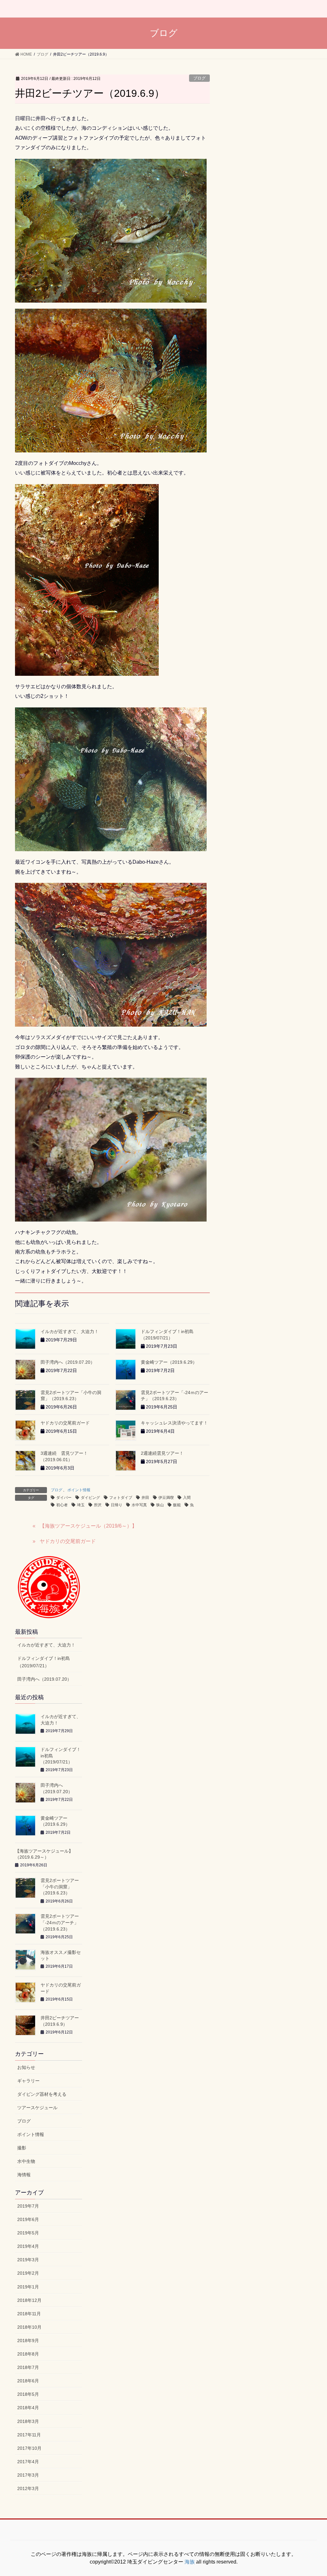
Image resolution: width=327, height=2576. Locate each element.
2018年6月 (28, 2381)
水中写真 (139, 1505)
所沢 (98, 1505)
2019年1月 (28, 2287)
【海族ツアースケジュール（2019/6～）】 (88, 1526)
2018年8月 (28, 2354)
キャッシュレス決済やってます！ (174, 1423)
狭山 (160, 1505)
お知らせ (26, 2067)
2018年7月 (28, 2367)
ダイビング (90, 1498)
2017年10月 (29, 2448)
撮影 (22, 2148)
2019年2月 (28, 2273)
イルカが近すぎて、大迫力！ (70, 1331)
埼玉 (81, 1505)
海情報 (24, 2175)
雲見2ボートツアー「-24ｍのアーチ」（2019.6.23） (60, 1922)
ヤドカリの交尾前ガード (65, 1423)
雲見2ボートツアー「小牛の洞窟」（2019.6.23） (60, 1887)
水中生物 (26, 2161)
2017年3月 (28, 2475)
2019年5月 (28, 2233)
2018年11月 (29, 2314)
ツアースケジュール (37, 2108)
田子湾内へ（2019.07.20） (68, 1362)
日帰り (117, 1505)
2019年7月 (28, 2206)
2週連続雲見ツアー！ (162, 1453)
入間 (187, 1498)
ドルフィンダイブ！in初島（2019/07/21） (44, 1662)
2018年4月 (28, 2408)
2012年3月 (28, 2488)
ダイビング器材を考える (42, 2094)
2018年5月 (28, 2394)
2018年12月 (29, 2300)
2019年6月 (28, 2219)
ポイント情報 (79, 1490)
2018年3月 (28, 2421)
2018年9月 (28, 2341)
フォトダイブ (121, 1498)
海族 (190, 2562)
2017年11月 (29, 2435)
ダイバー (64, 1498)
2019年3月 (28, 2260)
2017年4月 (28, 2462)
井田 (145, 1498)
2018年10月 (29, 2327)
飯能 (177, 1505)
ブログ (199, 78)
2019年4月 (28, 2246)
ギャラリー (28, 2081)
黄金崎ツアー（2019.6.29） (169, 1362)
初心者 (62, 1505)
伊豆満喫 (166, 1498)
